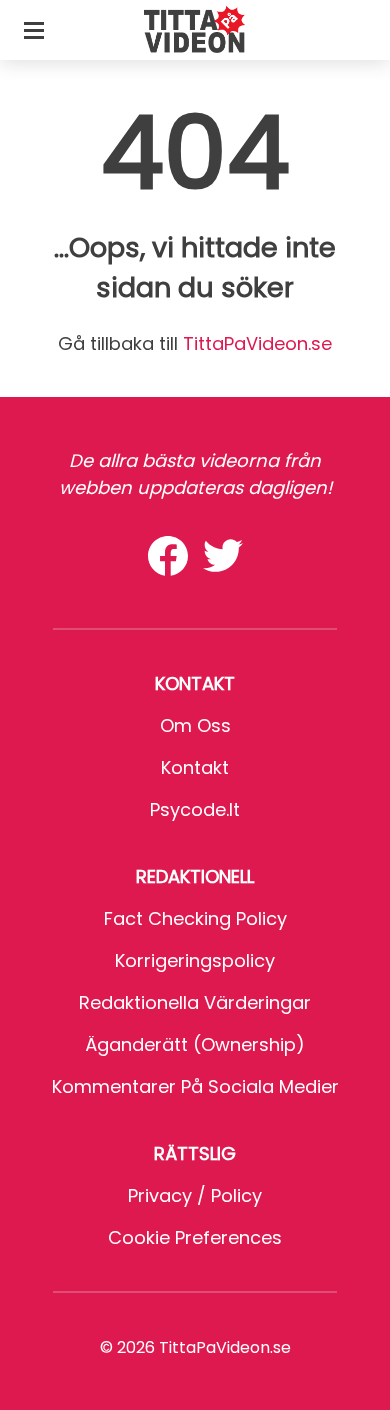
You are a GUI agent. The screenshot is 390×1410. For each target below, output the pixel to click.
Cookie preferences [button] (195, 1237)
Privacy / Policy (195, 1195)
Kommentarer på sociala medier (195, 1086)
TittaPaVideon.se (257, 343)
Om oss (195, 725)
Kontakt (195, 767)
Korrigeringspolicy (195, 960)
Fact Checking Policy (195, 918)
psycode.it (195, 809)
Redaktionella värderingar (195, 1002)
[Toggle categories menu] (34, 30)
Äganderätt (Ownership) (195, 1044)
